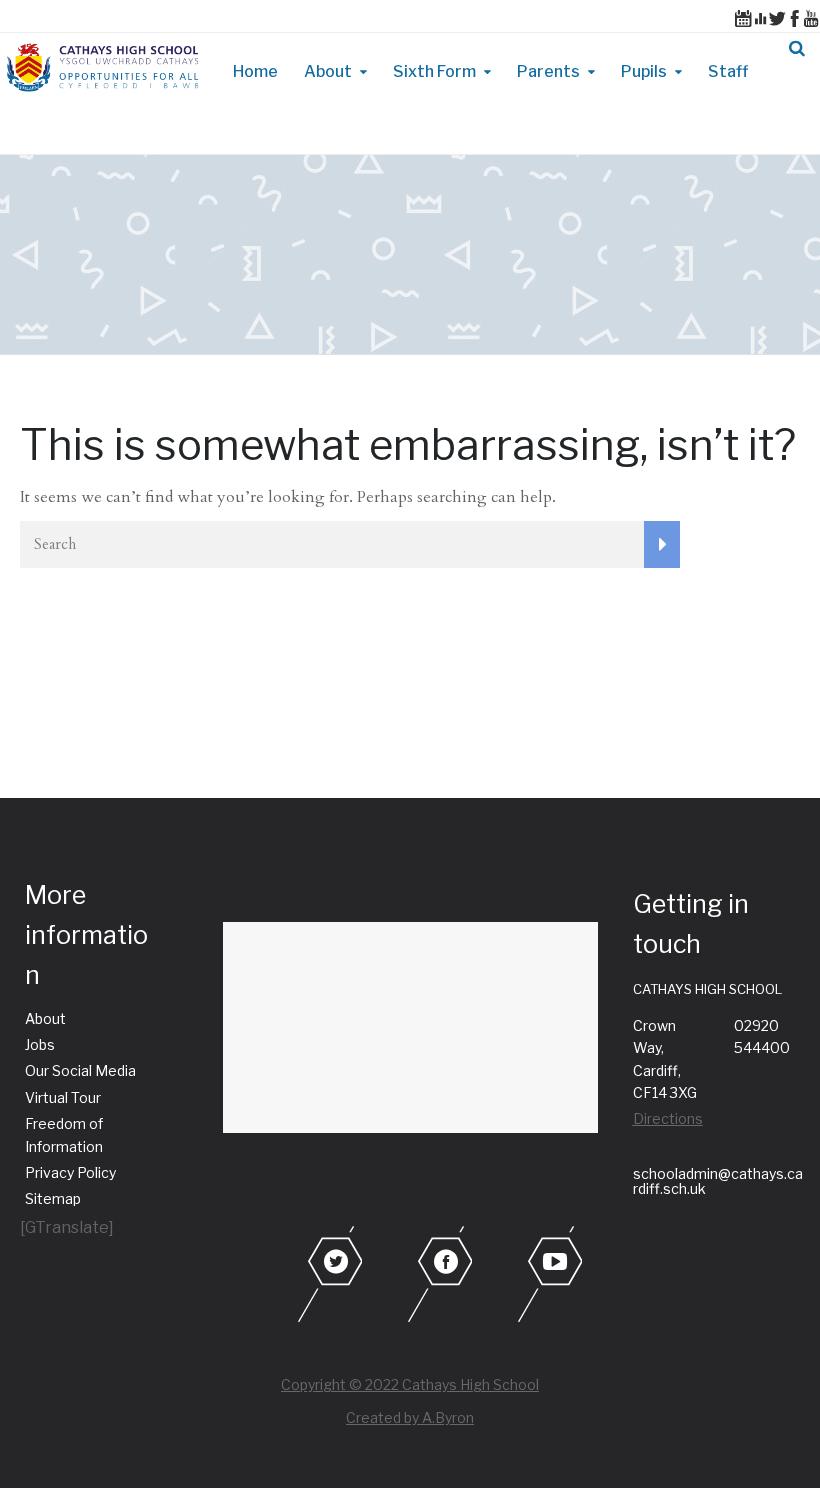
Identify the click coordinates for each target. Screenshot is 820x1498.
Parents (548, 71)
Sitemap (53, 1198)
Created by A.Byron (410, 1417)
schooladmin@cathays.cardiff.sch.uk (718, 1181)
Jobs (40, 1044)
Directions (668, 1118)
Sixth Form (434, 71)
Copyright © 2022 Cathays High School (410, 1384)
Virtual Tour (63, 1097)
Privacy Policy (70, 1172)
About (328, 71)
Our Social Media (80, 1070)
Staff (728, 71)
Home (255, 71)
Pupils (644, 71)
